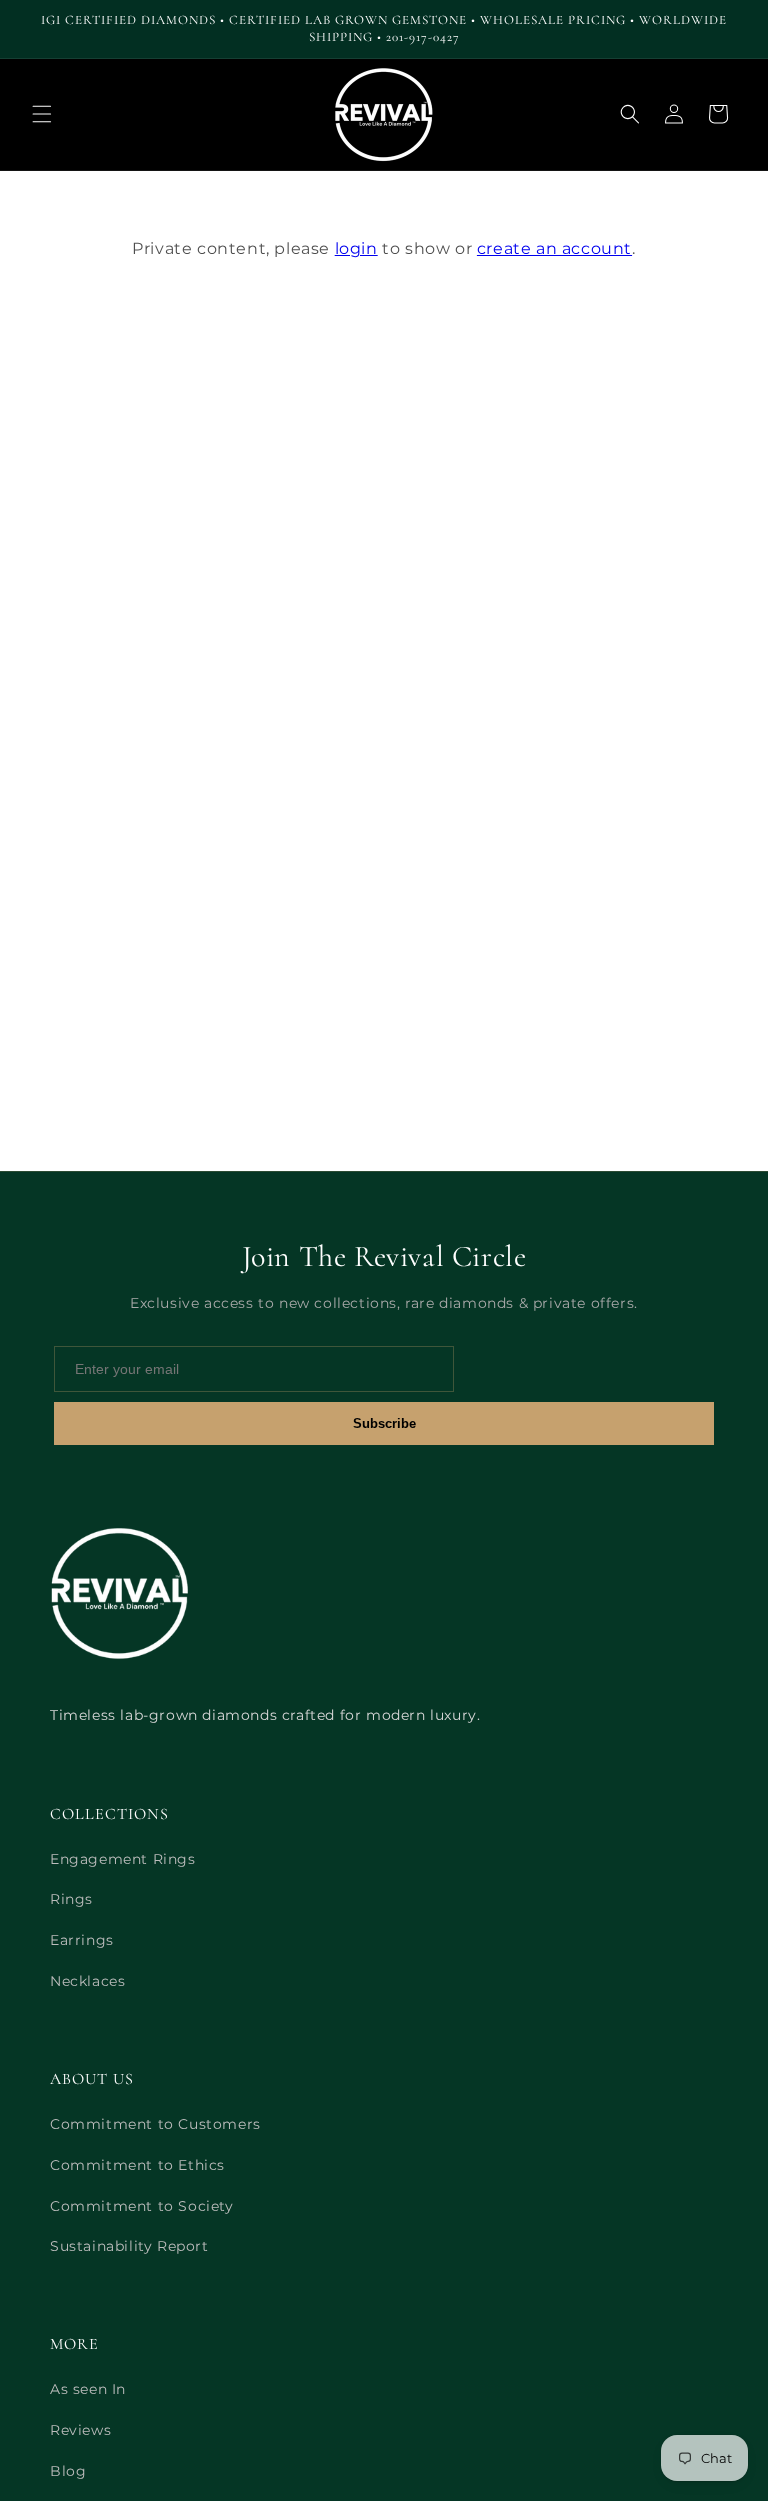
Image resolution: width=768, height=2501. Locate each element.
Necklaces (87, 1981)
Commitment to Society (142, 2206)
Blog (68, 2471)
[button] (42, 114)
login (356, 248)
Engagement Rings (123, 1859)
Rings (71, 1899)
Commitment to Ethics (137, 2165)
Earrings (82, 1940)
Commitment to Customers (155, 2124)
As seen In (88, 2389)
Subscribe (384, 1423)
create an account (554, 248)
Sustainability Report (129, 2246)
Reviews (80, 2430)
